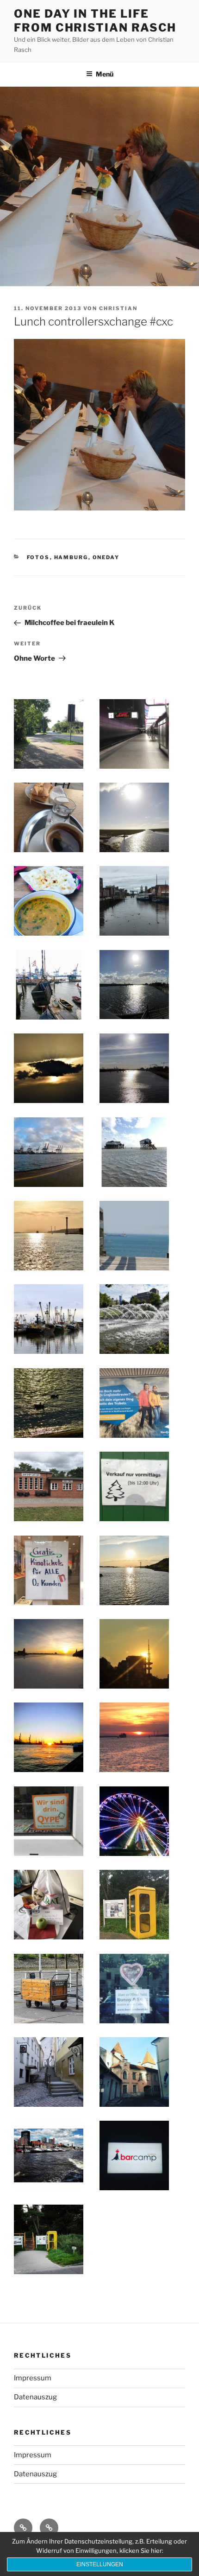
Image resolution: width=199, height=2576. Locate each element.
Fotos (38, 557)
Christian (118, 308)
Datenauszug (35, 2397)
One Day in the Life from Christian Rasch (95, 21)
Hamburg (71, 557)
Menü (105, 74)
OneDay (106, 557)
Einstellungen (100, 2564)
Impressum (33, 2378)
